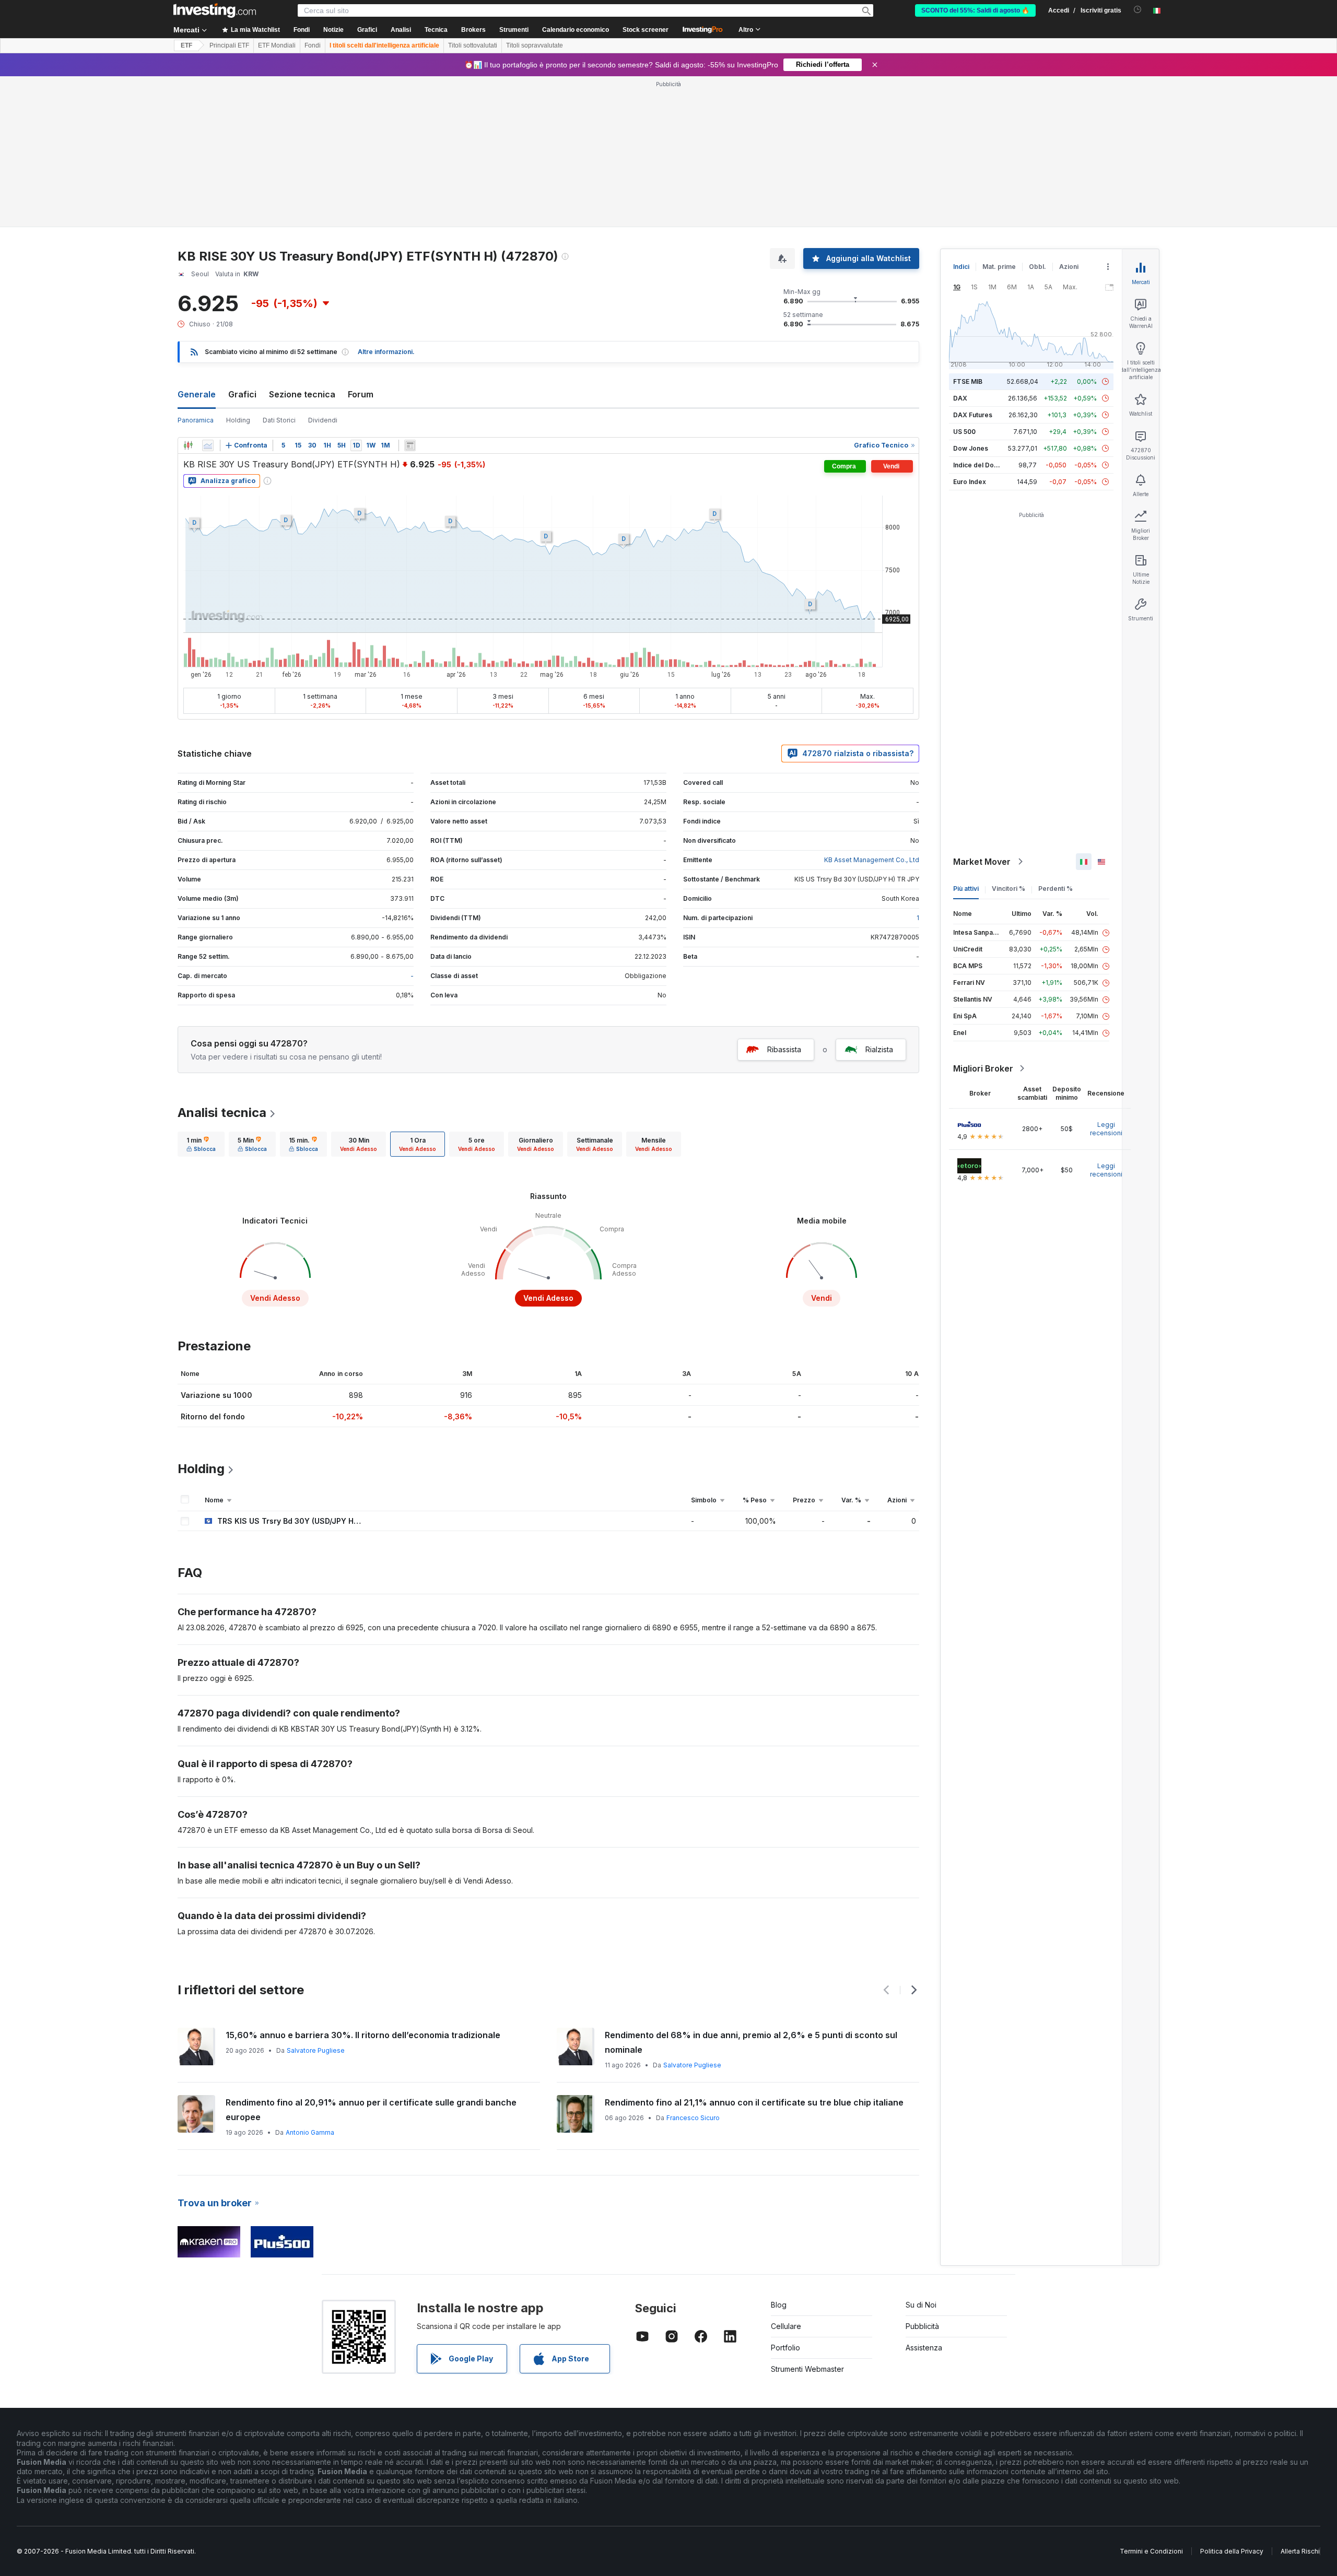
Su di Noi (921, 2305)
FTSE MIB (968, 381)
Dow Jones (971, 448)
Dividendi (323, 420)
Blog (779, 2305)
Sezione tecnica (302, 394)
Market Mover (982, 862)
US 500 (964, 432)
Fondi (313, 45)
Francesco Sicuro (693, 2118)
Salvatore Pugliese (316, 2050)
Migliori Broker (983, 1068)
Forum (361, 394)
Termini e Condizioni (1151, 2551)
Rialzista (879, 1049)
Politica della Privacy (1232, 2551)
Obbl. (1037, 267)
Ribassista (784, 1049)
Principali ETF (229, 45)
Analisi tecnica (222, 1113)
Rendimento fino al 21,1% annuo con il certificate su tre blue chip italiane (754, 2102)
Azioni (1069, 267)
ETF (186, 45)
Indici (961, 267)
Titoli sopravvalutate (535, 45)
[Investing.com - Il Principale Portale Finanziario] (215, 10)
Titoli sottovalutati (473, 45)
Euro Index (970, 482)
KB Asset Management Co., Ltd (872, 860)
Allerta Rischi (1300, 2551)
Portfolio (785, 2348)
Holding (238, 420)
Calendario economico (576, 30)
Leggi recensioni (1106, 1129)
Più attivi (966, 889)
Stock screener (646, 30)
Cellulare (786, 2326)
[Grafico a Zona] (208, 445)
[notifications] (1138, 10)
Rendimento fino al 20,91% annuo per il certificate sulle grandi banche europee (371, 2110)
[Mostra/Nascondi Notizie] (410, 445)
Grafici (242, 394)
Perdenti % (1055, 889)
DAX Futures (973, 415)
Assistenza (924, 2348)
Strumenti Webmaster (807, 2369)
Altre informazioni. (386, 352)
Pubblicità (922, 2326)
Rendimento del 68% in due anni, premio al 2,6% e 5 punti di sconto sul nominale (751, 2042)
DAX (960, 398)
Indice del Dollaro (980, 465)
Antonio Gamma (310, 2132)
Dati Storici (279, 420)
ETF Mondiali (277, 45)
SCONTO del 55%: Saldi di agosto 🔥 (975, 10)
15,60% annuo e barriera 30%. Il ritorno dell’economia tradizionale (363, 2035)
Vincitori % (1008, 889)
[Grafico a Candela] (188, 445)
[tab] (201, 1144)
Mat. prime (999, 267)
